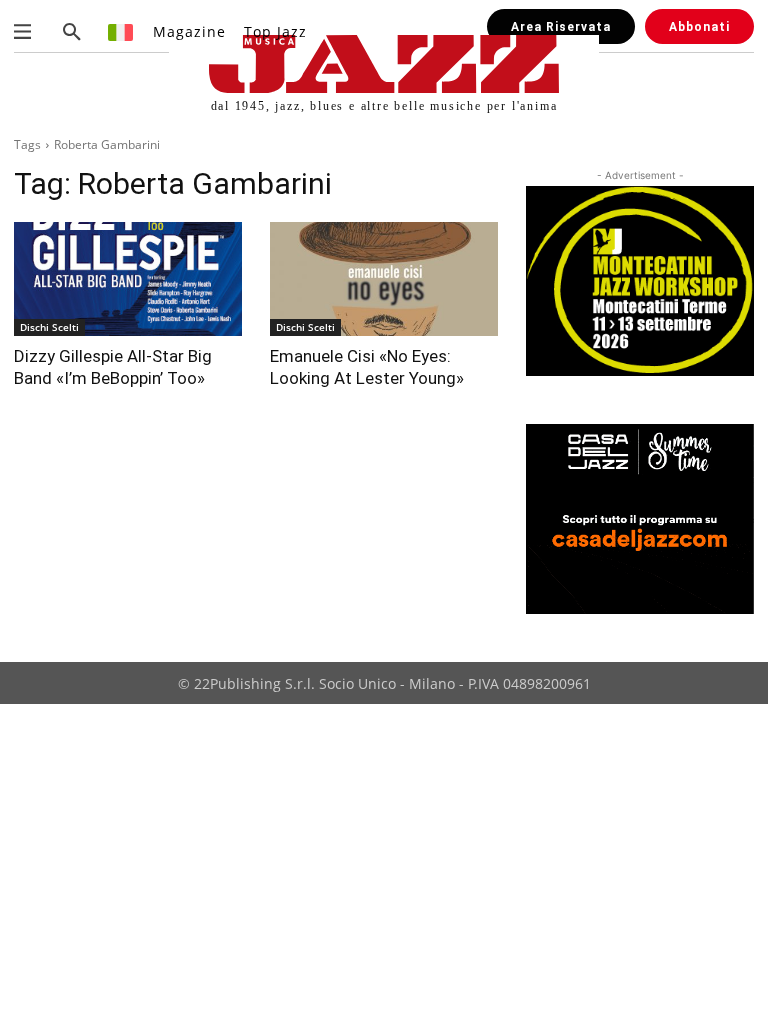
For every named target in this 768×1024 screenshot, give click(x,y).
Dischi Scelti (49, 327)
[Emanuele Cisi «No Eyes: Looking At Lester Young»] (384, 279)
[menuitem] (121, 31)
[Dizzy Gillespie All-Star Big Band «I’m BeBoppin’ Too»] (128, 279)
